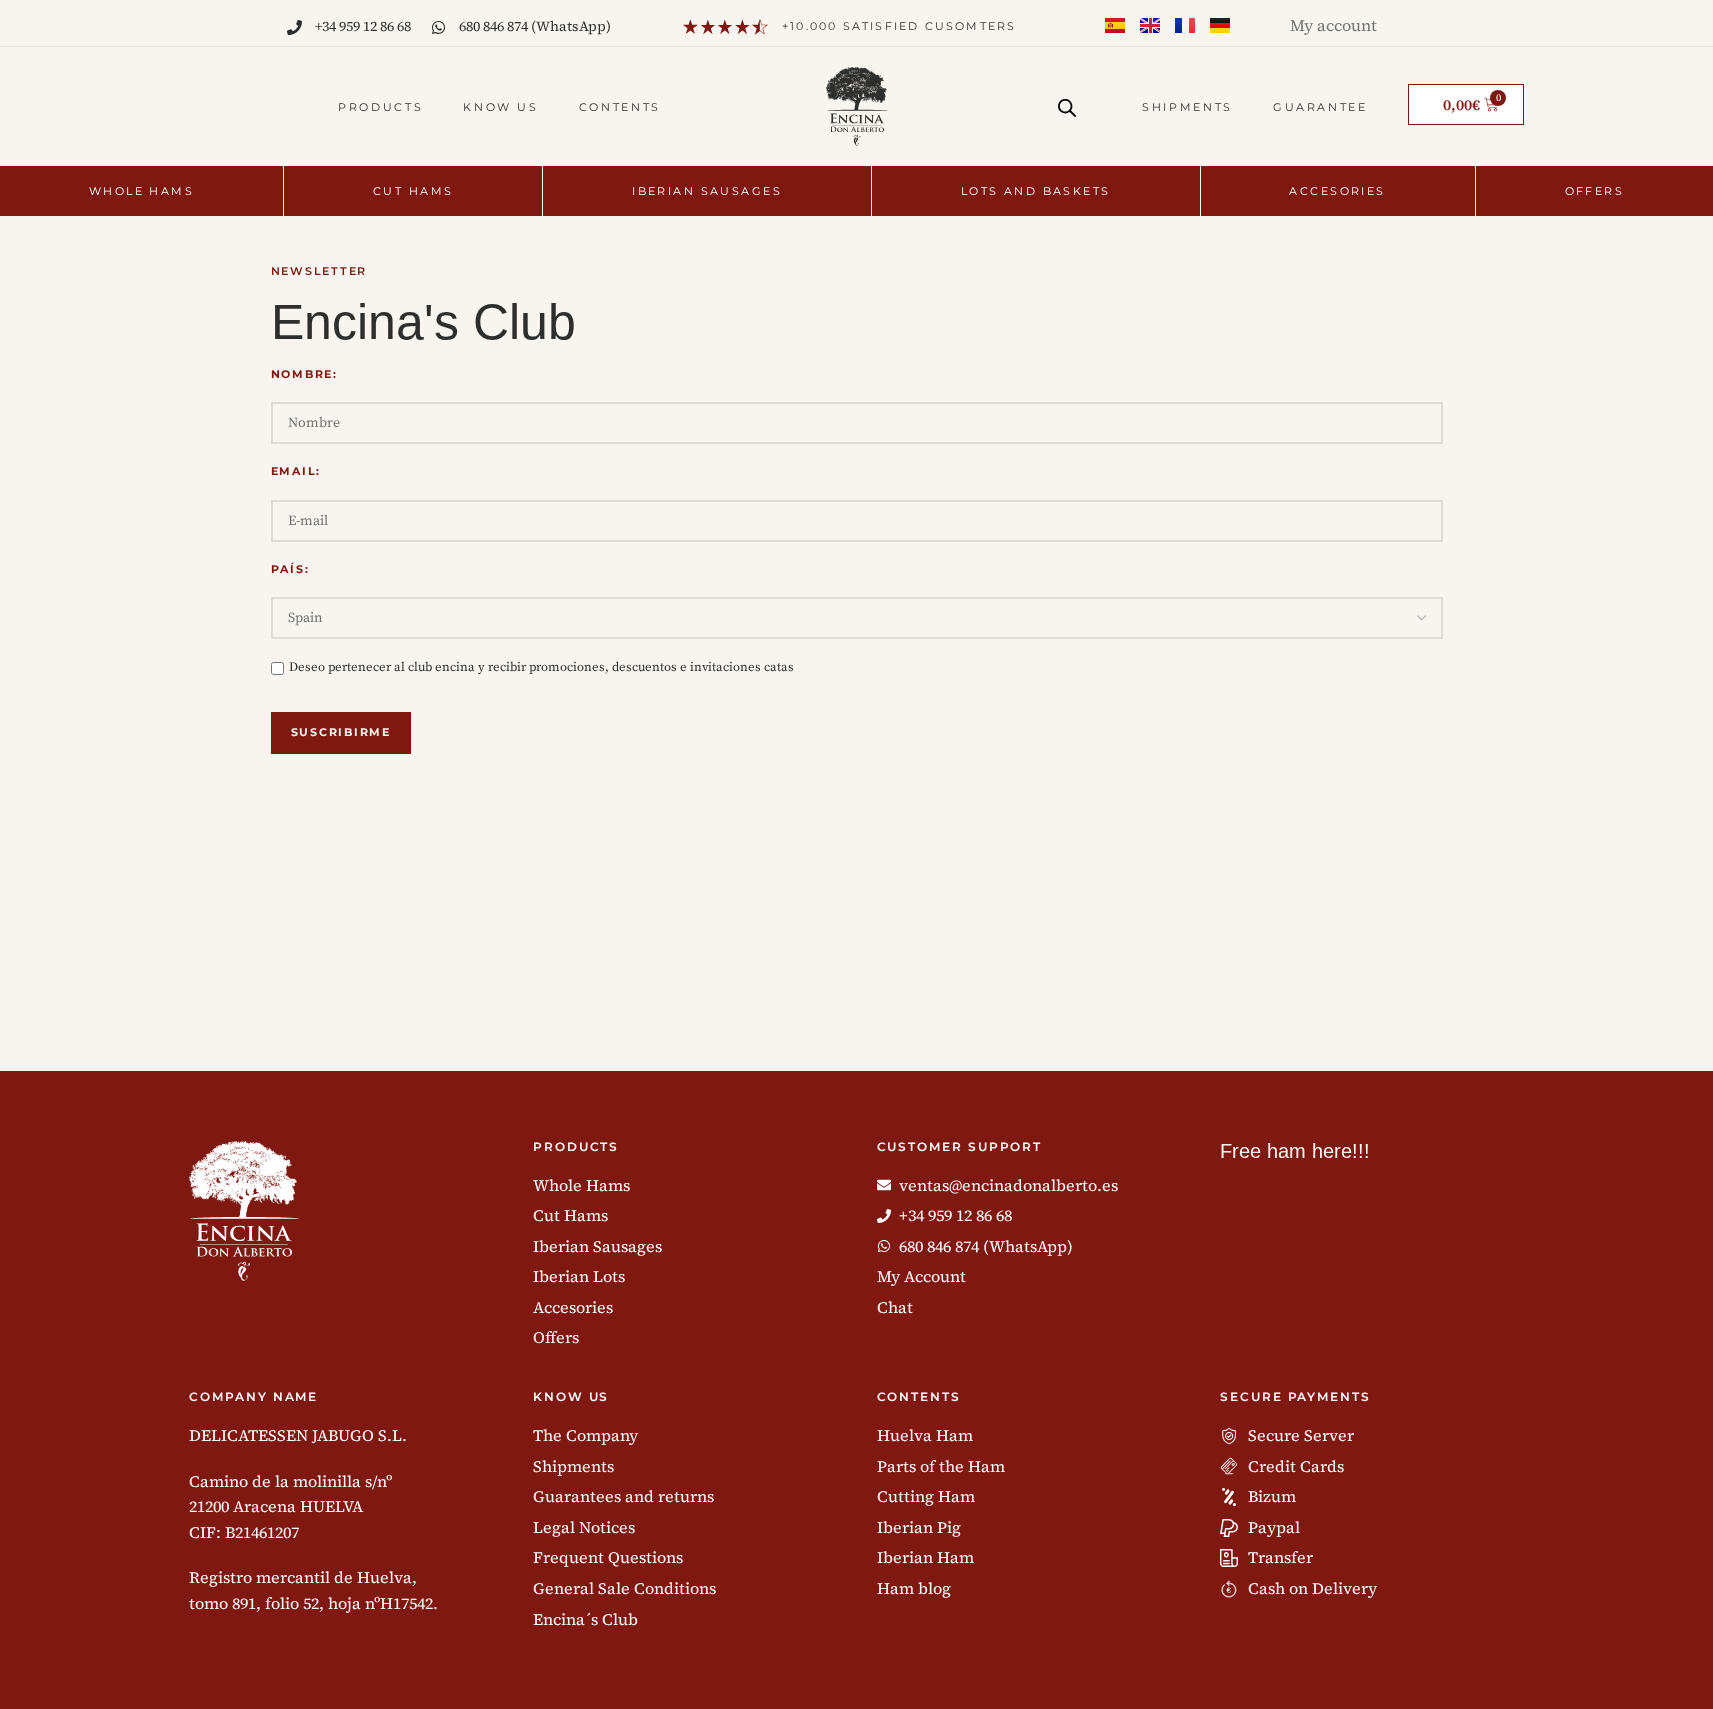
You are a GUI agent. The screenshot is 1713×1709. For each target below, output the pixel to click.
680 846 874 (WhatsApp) (535, 26)
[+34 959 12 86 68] (294, 27)
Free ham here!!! (1295, 1151)
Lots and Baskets (1036, 191)
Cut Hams (413, 191)
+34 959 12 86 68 (363, 26)
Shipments (1187, 107)
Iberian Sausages (707, 191)
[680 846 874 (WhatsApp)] (438, 27)
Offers (1595, 191)
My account (1333, 25)
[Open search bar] (1067, 108)
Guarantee (1320, 107)
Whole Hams (141, 191)
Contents (620, 107)
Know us (500, 107)
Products (380, 107)
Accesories (1337, 191)
